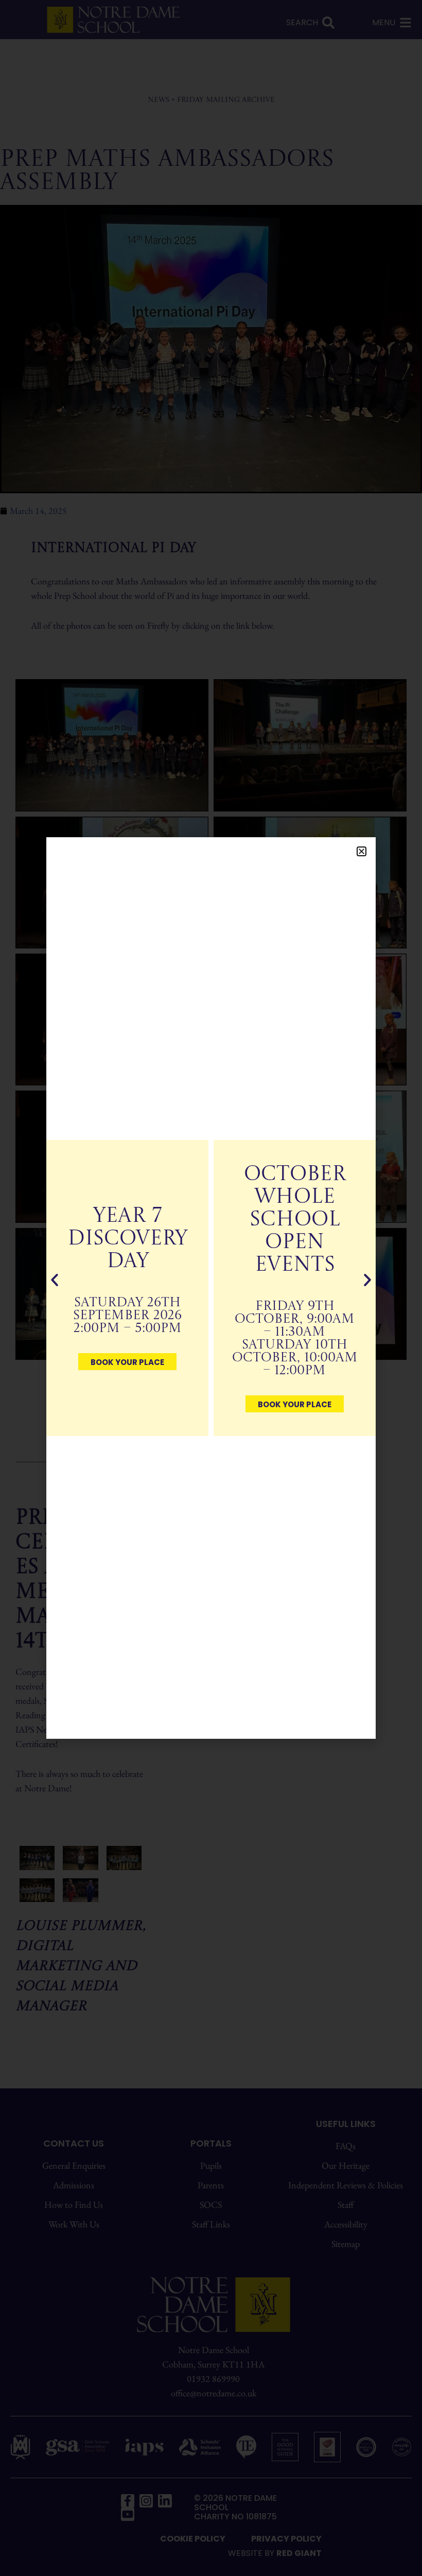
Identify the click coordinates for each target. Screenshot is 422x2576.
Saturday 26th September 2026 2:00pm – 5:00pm (127, 1316)
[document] (211, 1288)
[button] (362, 851)
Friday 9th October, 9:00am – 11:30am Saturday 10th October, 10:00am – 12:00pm (295, 1339)
